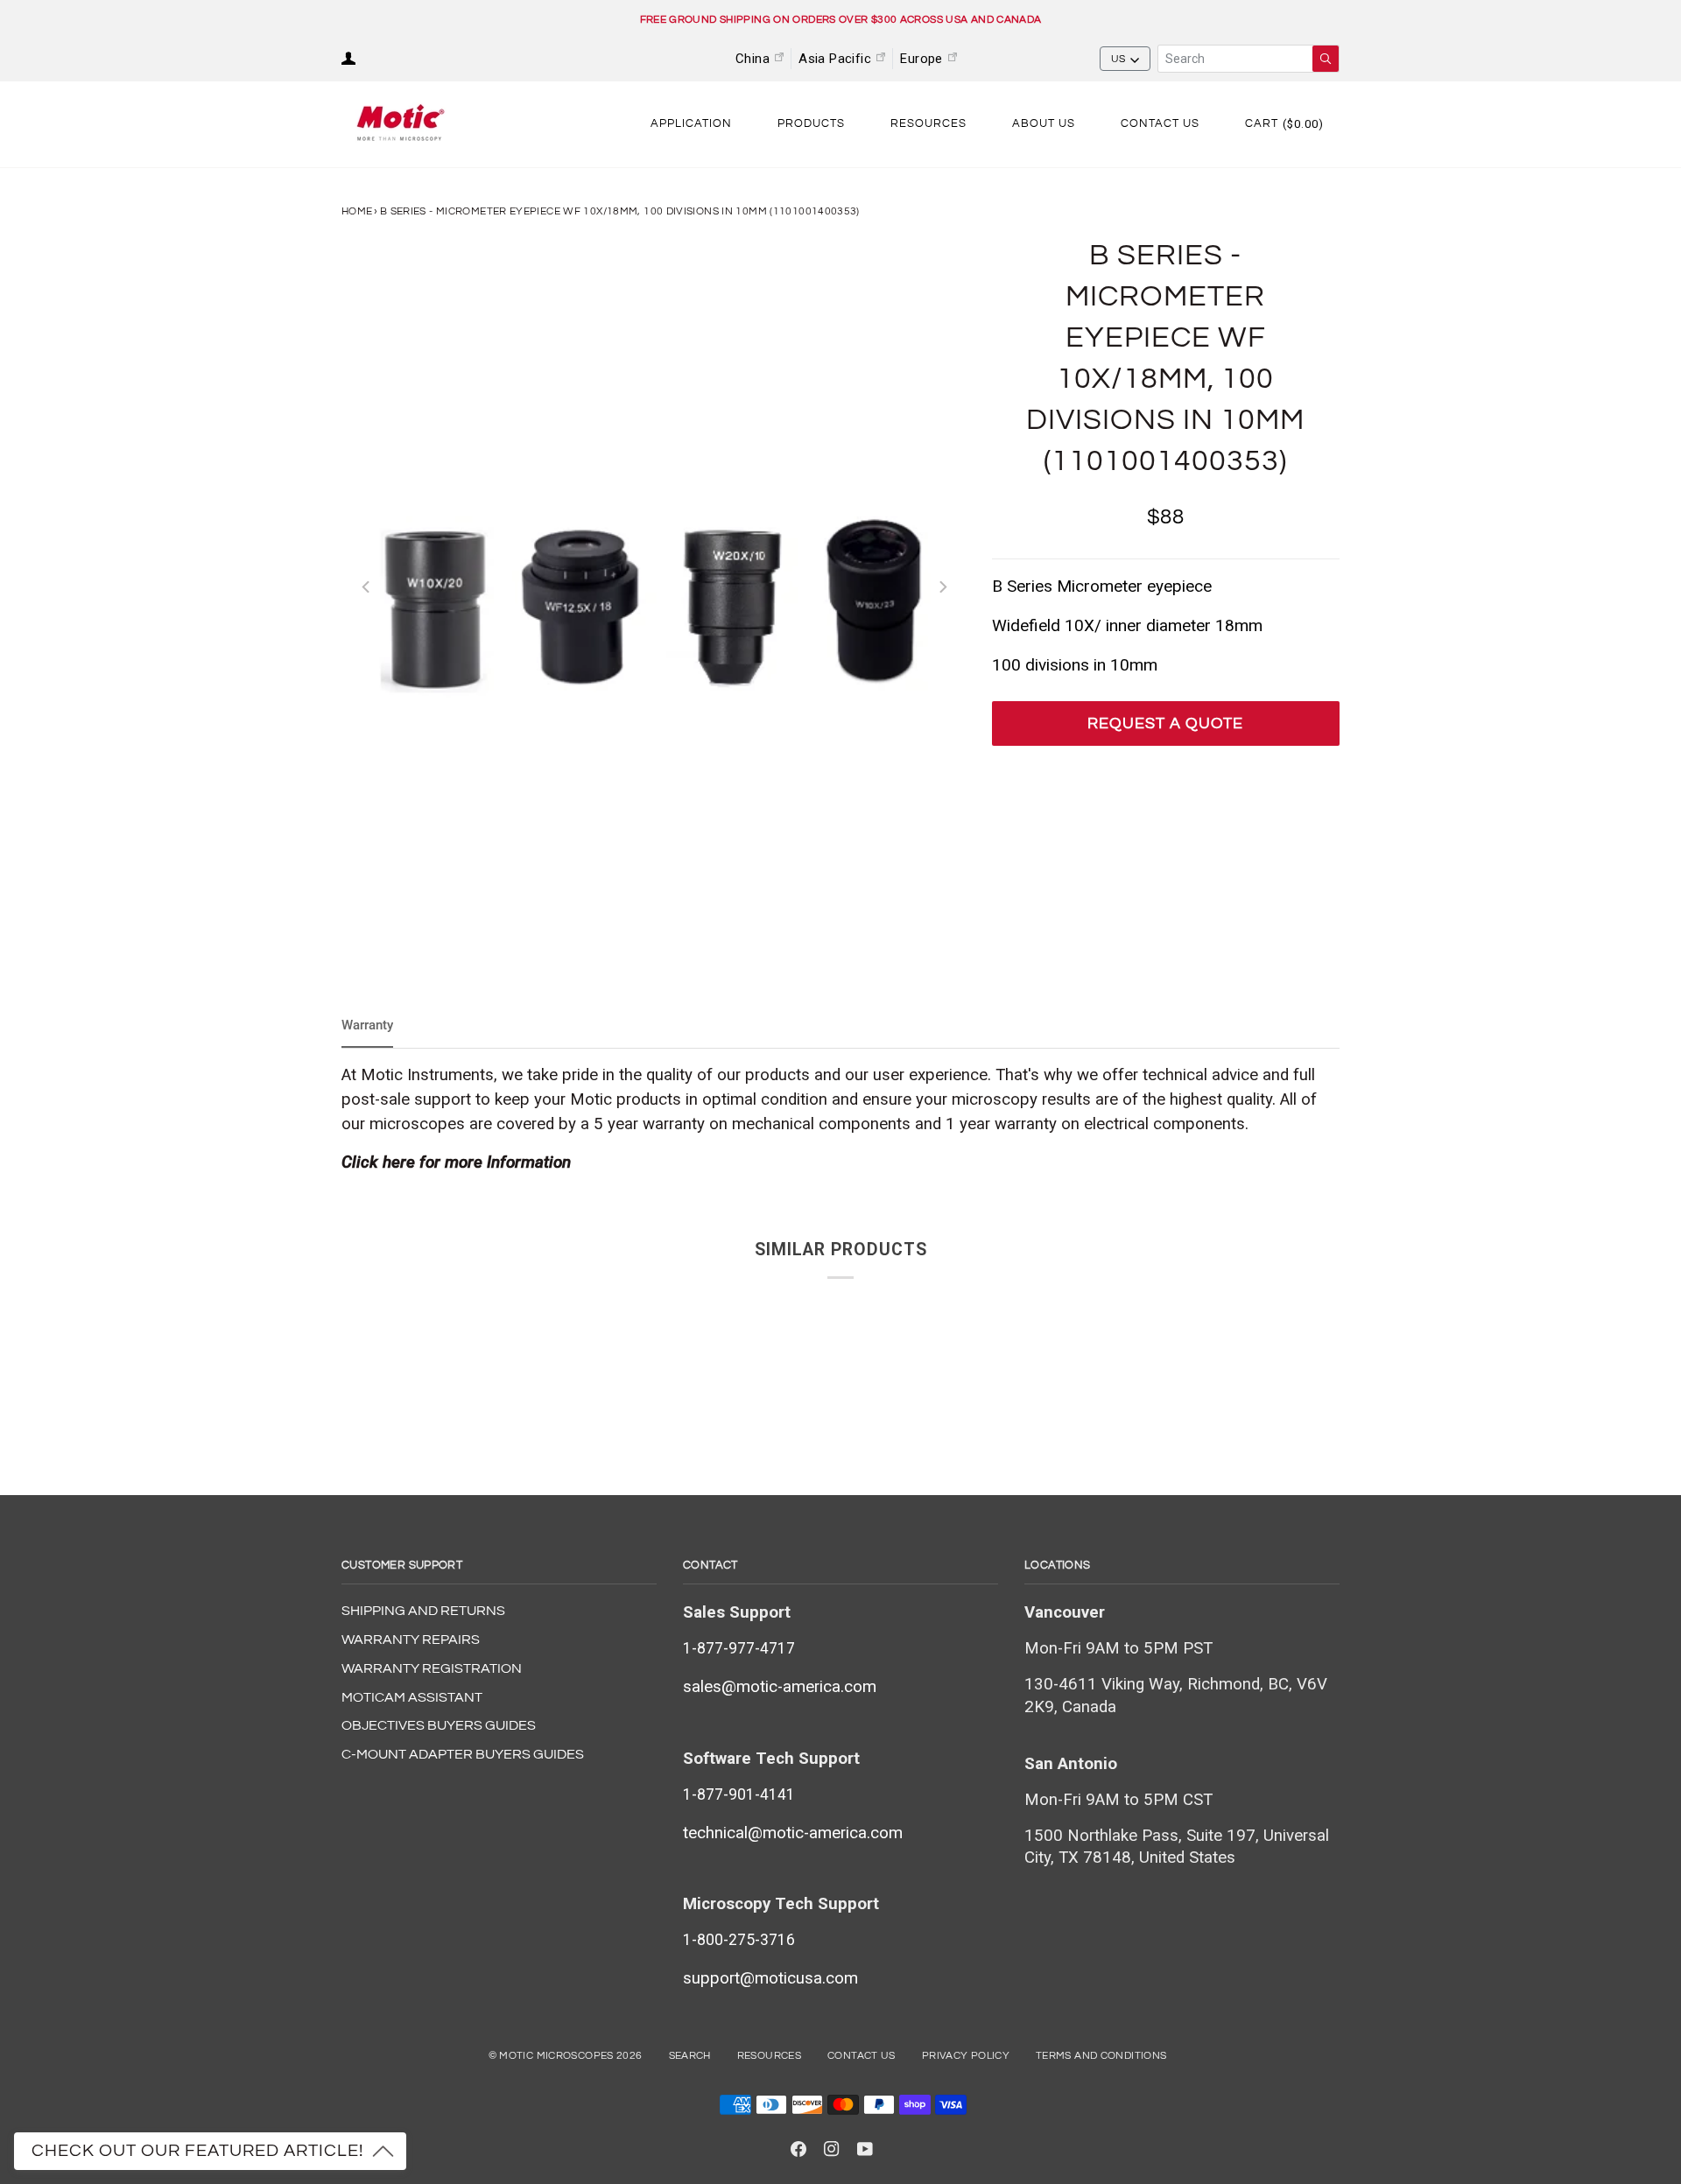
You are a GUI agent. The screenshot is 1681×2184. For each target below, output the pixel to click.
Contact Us (862, 2056)
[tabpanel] (840, 1119)
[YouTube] (865, 2149)
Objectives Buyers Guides (439, 1725)
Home (357, 211)
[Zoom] (654, 587)
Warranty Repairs (411, 1640)
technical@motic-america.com (793, 1833)
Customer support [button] (402, 1565)
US (1118, 59)
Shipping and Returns (423, 1611)
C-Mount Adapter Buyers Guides (463, 1754)
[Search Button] (1326, 59)
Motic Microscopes (556, 2056)
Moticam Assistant (412, 1697)
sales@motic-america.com (780, 1687)
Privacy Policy (966, 2056)
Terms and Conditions (1101, 2056)
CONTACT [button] (710, 1565)
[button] (691, 124)
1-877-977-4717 (739, 1648)
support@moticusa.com (770, 1978)
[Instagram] (832, 2149)
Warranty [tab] (367, 1025)
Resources (769, 2056)
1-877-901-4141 (739, 1794)
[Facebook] (798, 2149)
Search (690, 2056)
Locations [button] (1058, 1565)
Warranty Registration (432, 1668)
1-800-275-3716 (739, 1940)
